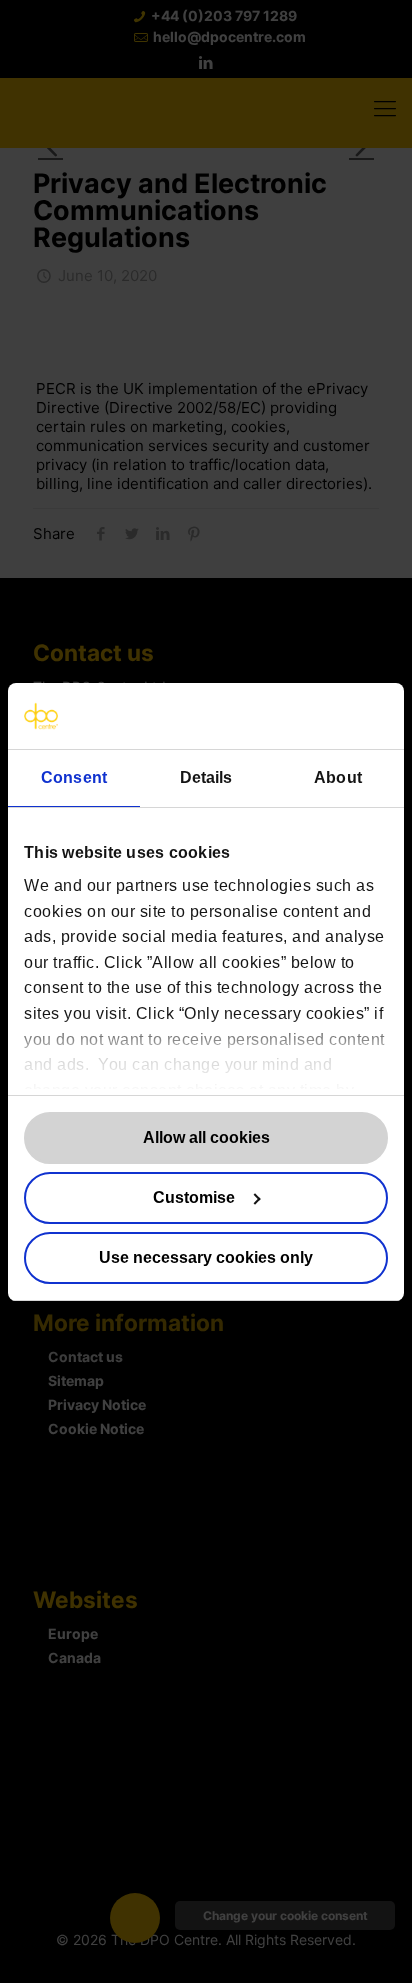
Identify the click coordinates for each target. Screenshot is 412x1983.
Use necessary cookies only (206, 1257)
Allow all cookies (206, 1137)
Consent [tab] (74, 777)
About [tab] (338, 777)
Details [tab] (206, 777)
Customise (194, 1197)
